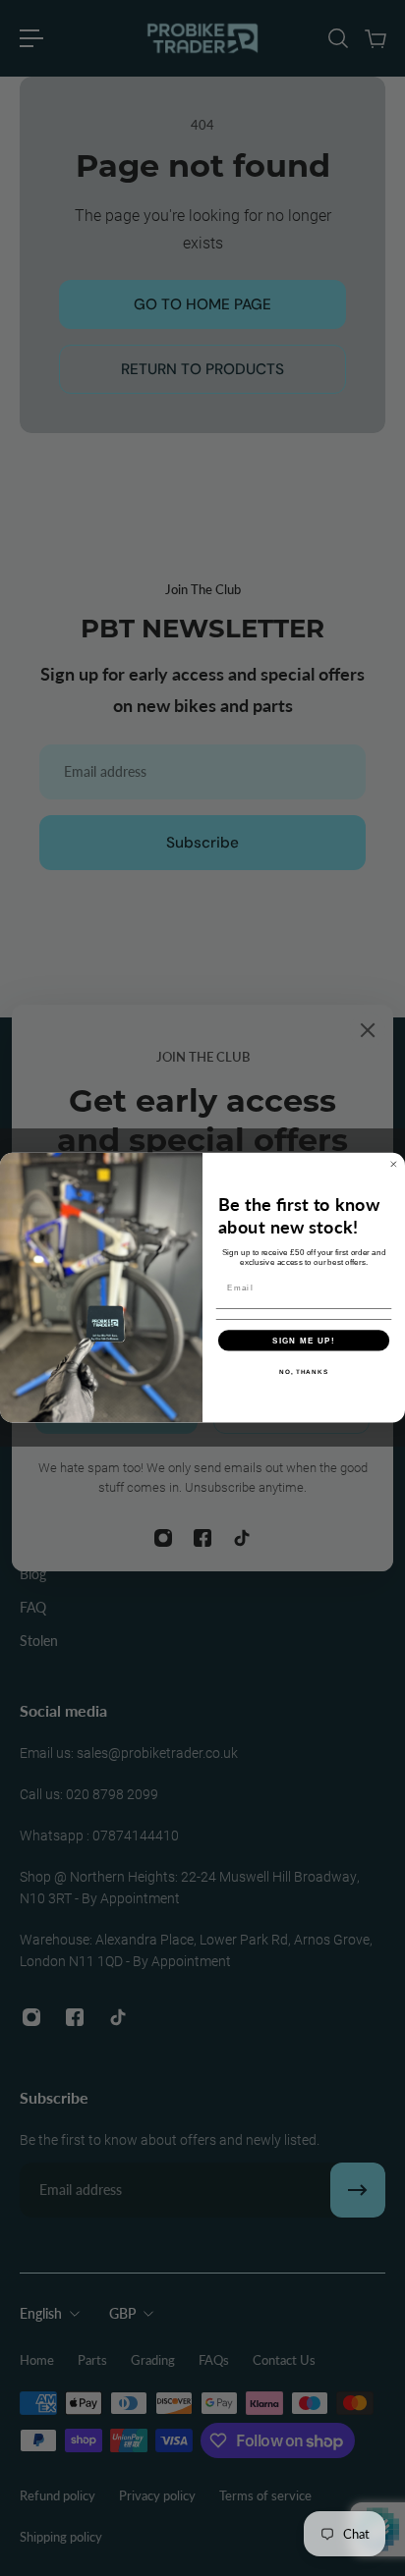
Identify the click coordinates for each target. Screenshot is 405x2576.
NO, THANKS (304, 1371)
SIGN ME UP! (304, 1340)
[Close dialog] (394, 1164)
